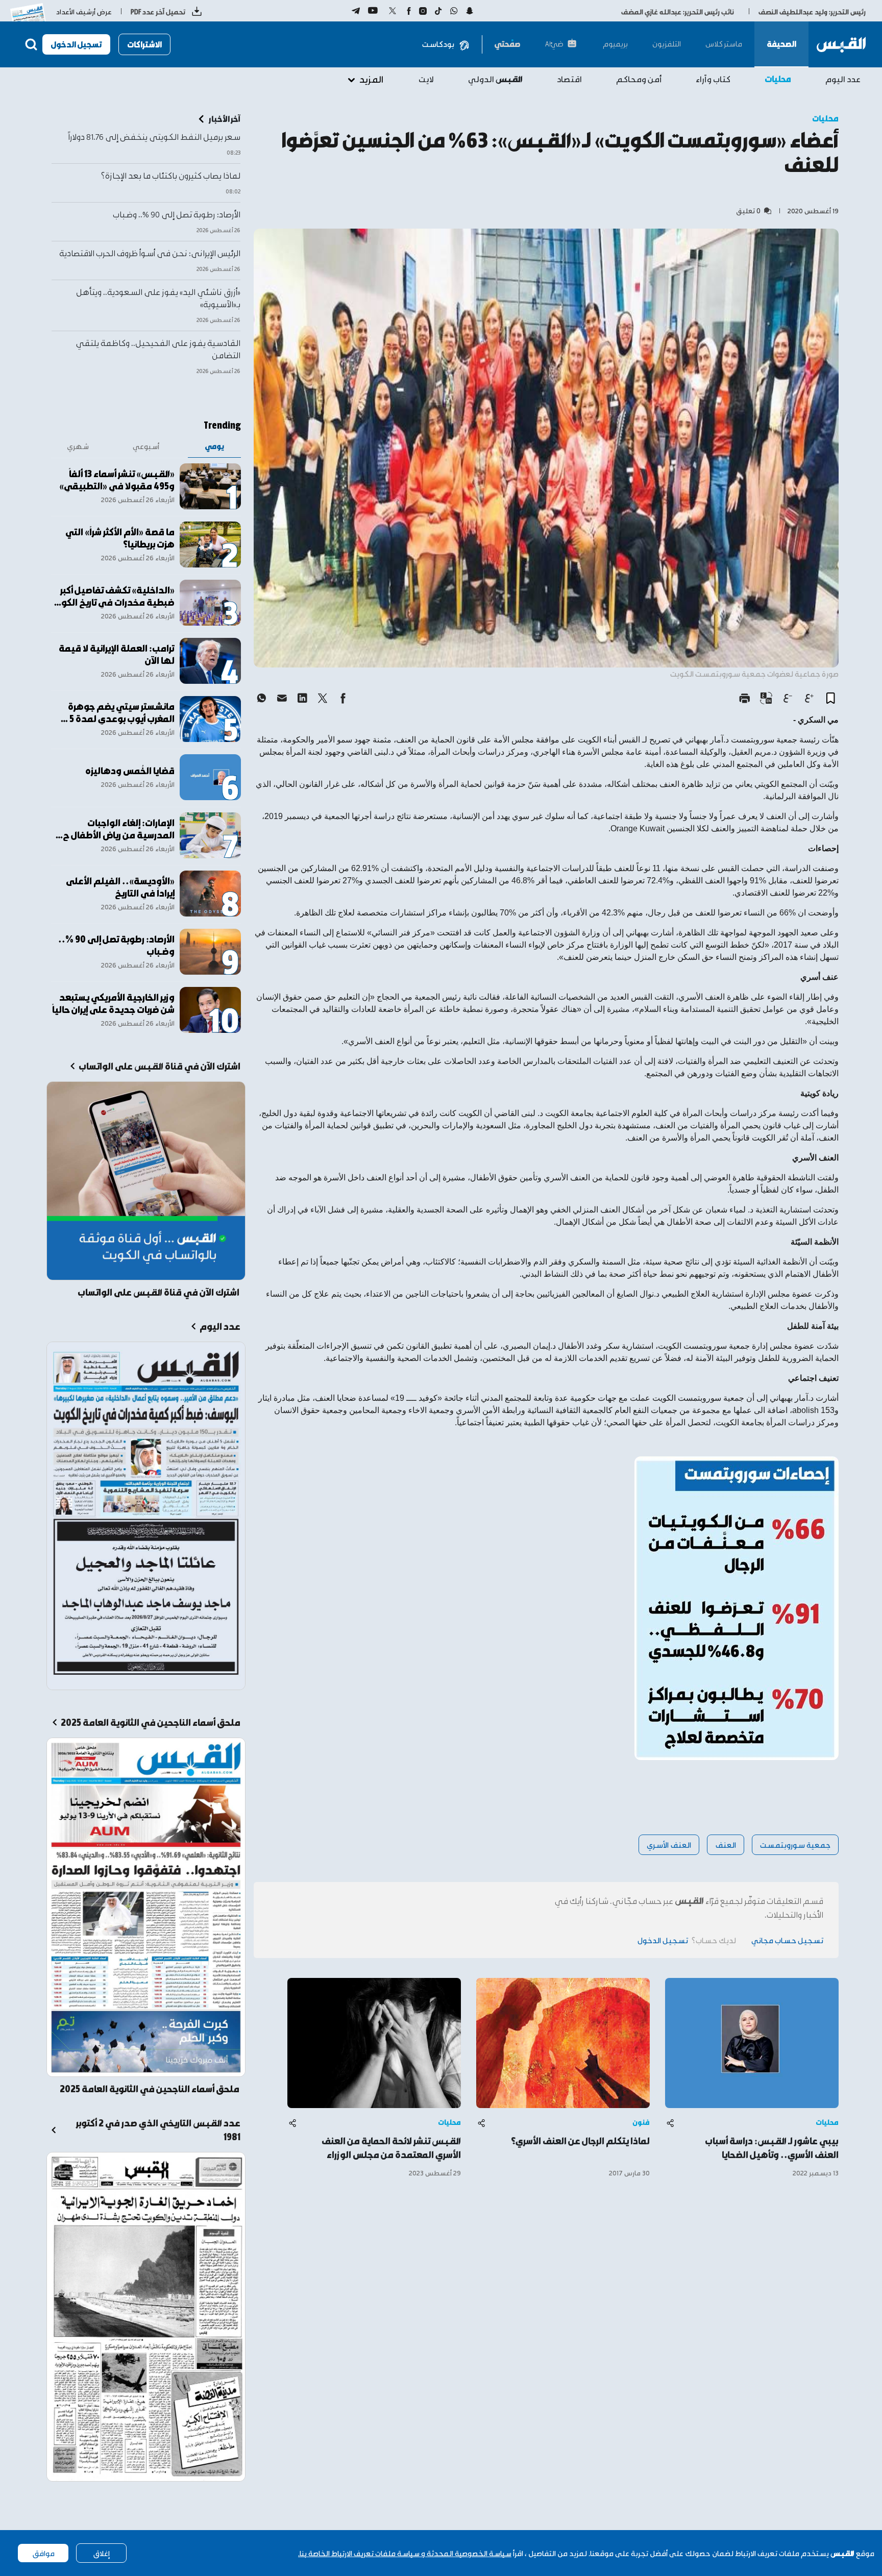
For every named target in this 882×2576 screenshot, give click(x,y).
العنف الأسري (669, 1844)
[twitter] (323, 698)
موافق (43, 2553)
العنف (726, 1844)
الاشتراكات (144, 44)
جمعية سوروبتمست (795, 1844)
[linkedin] (302, 698)
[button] (830, 698)
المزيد (371, 79)
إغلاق (101, 2553)
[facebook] (343, 698)
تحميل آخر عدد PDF (158, 11)
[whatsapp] (261, 698)
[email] (282, 698)
